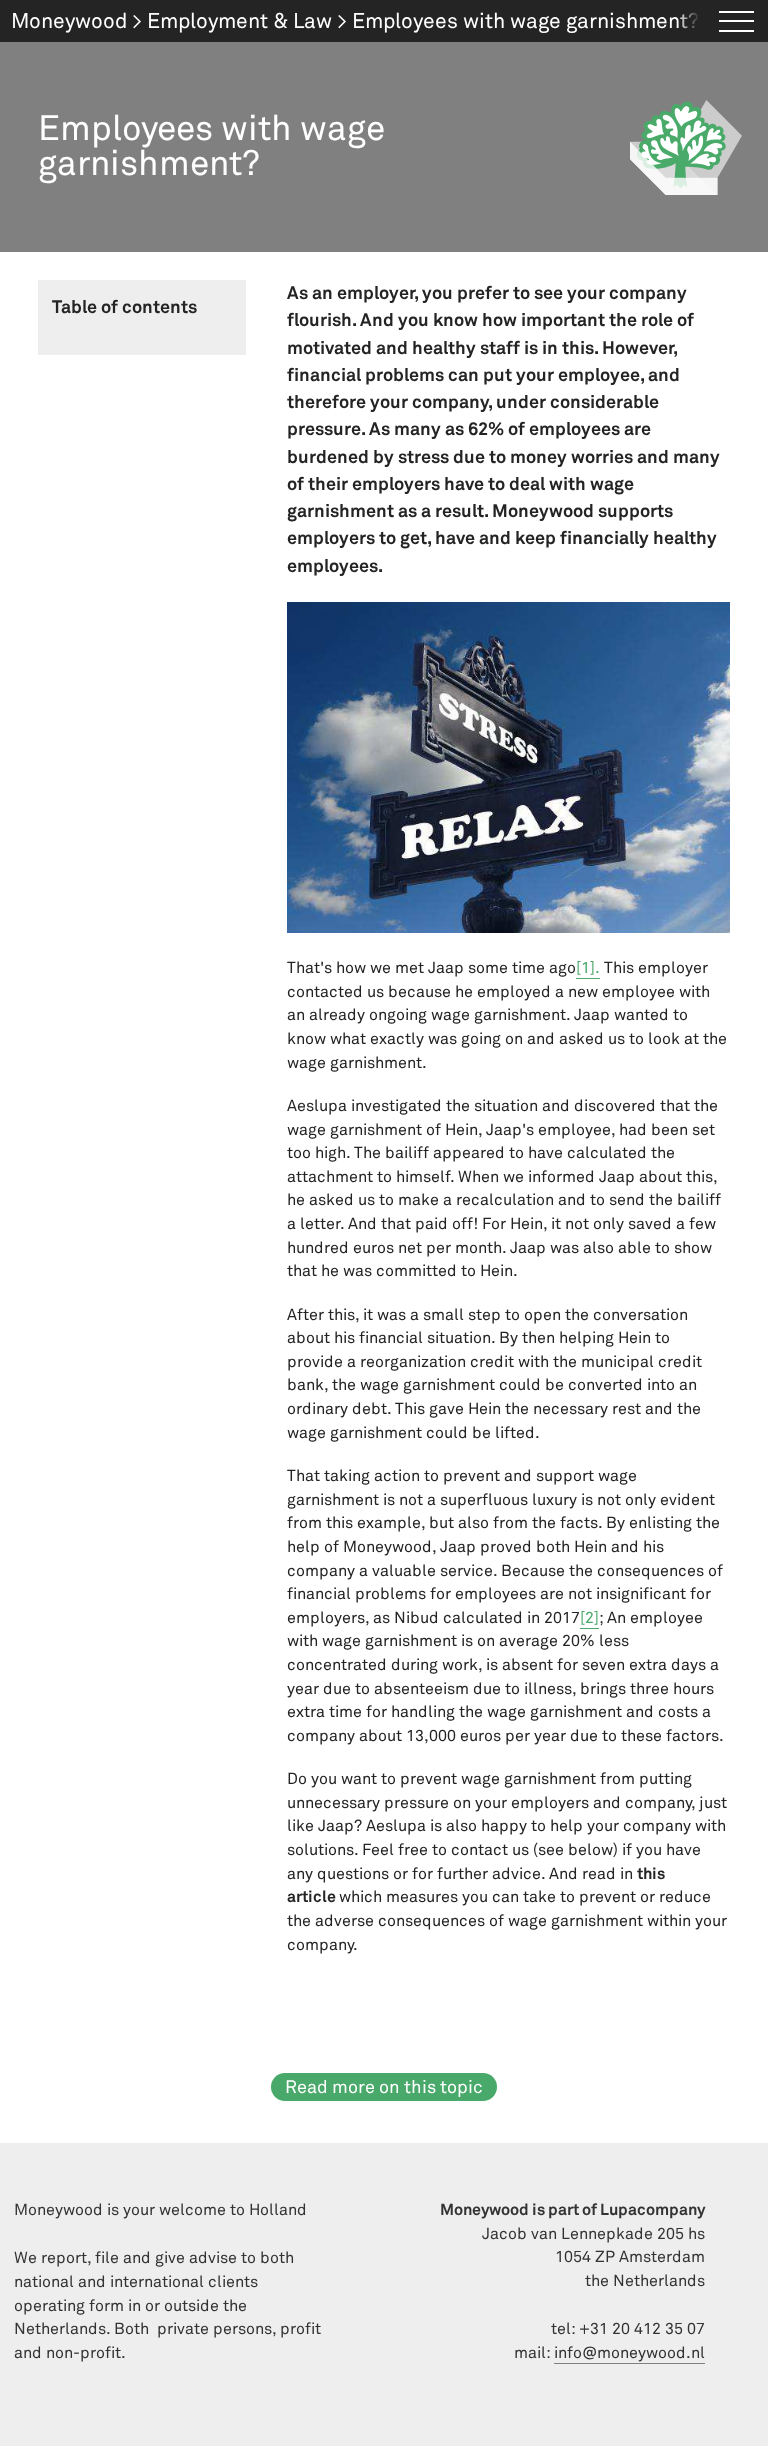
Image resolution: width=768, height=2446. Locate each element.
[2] (589, 1618)
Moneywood (69, 21)
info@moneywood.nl (629, 2353)
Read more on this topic (384, 2087)
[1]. (588, 968)
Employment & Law (239, 21)
